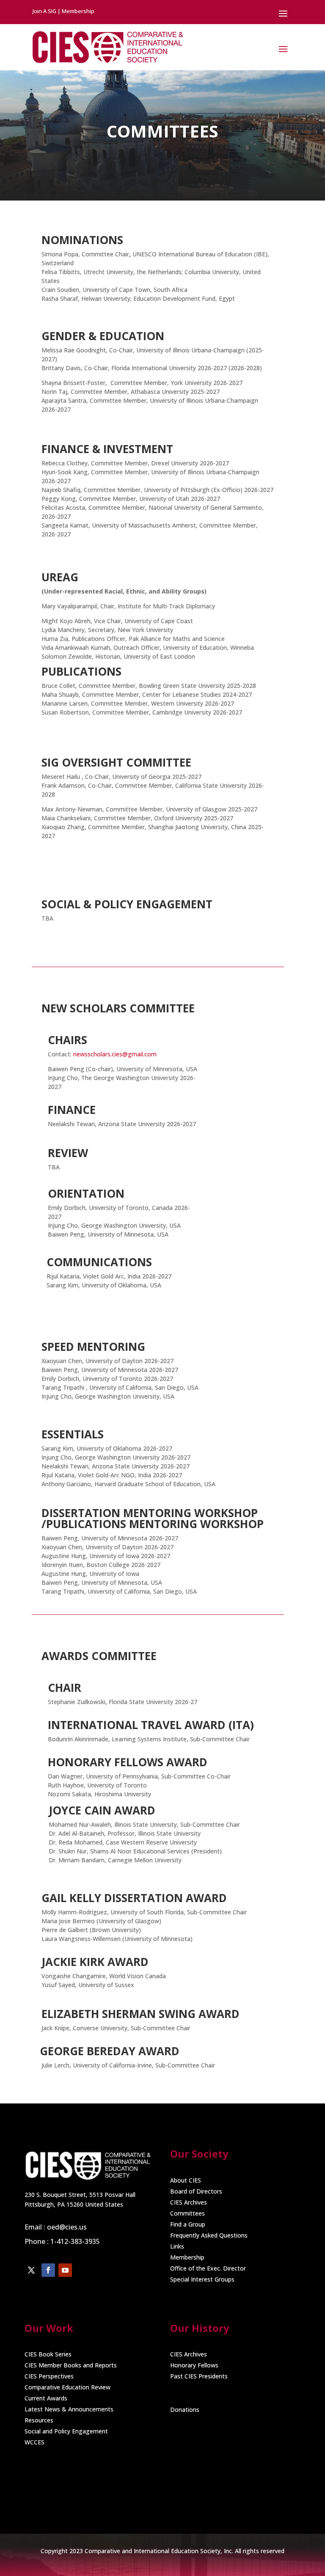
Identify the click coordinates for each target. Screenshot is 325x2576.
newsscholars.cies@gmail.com (114, 1054)
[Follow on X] (31, 2270)
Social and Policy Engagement (66, 2431)
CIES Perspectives (49, 2376)
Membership (187, 2257)
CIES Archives (189, 2202)
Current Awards (46, 2398)
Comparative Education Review (67, 2387)
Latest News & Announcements (69, 2409)
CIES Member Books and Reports (71, 2365)
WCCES (34, 2442)
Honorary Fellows (194, 2365)
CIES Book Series (48, 2354)
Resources (39, 2420)
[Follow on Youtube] (65, 2270)
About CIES (186, 2180)
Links (177, 2246)
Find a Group (188, 2224)
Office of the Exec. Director (208, 2268)
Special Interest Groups (202, 2279)
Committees (187, 2213)
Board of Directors (196, 2191)
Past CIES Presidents (199, 2376)
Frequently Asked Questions (209, 2235)
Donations (185, 2410)
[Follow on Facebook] (48, 2270)
